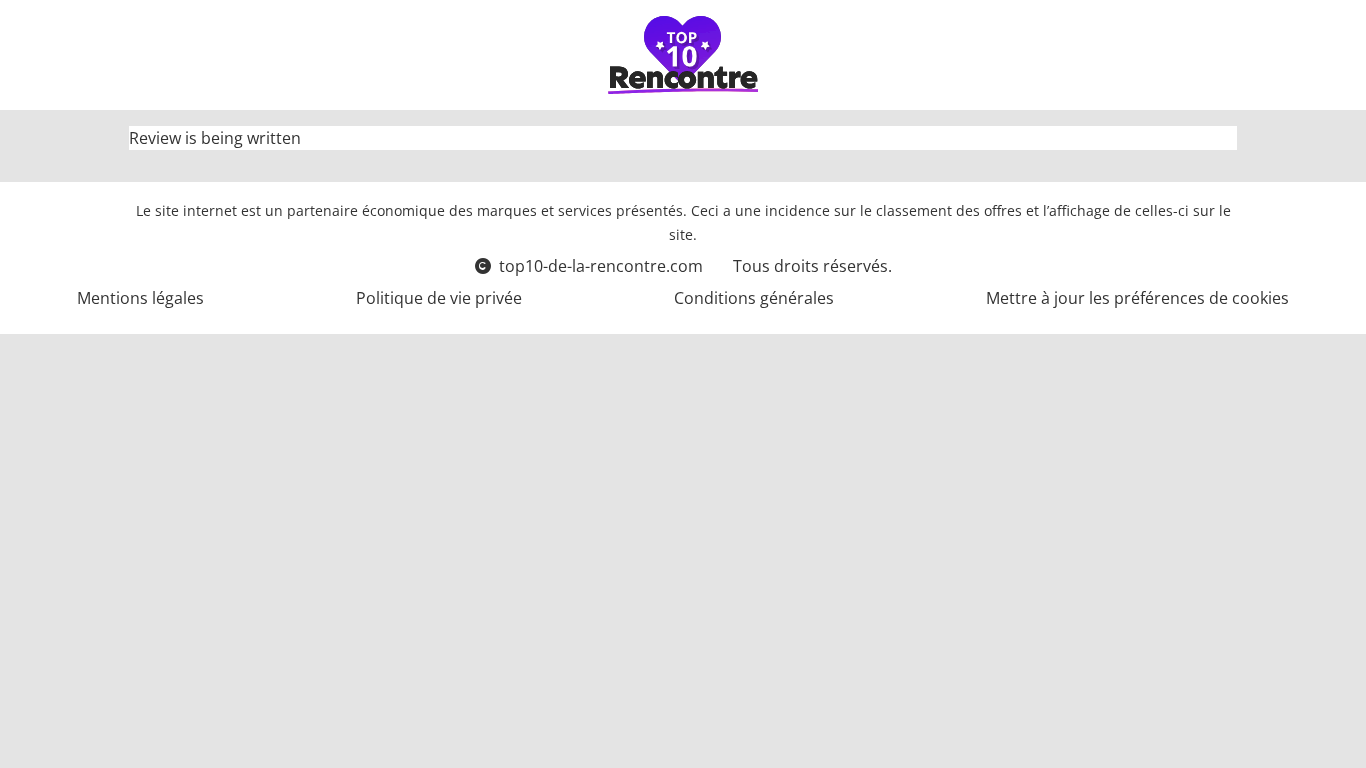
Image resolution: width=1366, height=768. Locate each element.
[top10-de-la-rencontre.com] (683, 55)
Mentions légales (140, 298)
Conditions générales (754, 298)
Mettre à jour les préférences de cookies (1137, 298)
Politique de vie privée (439, 298)
